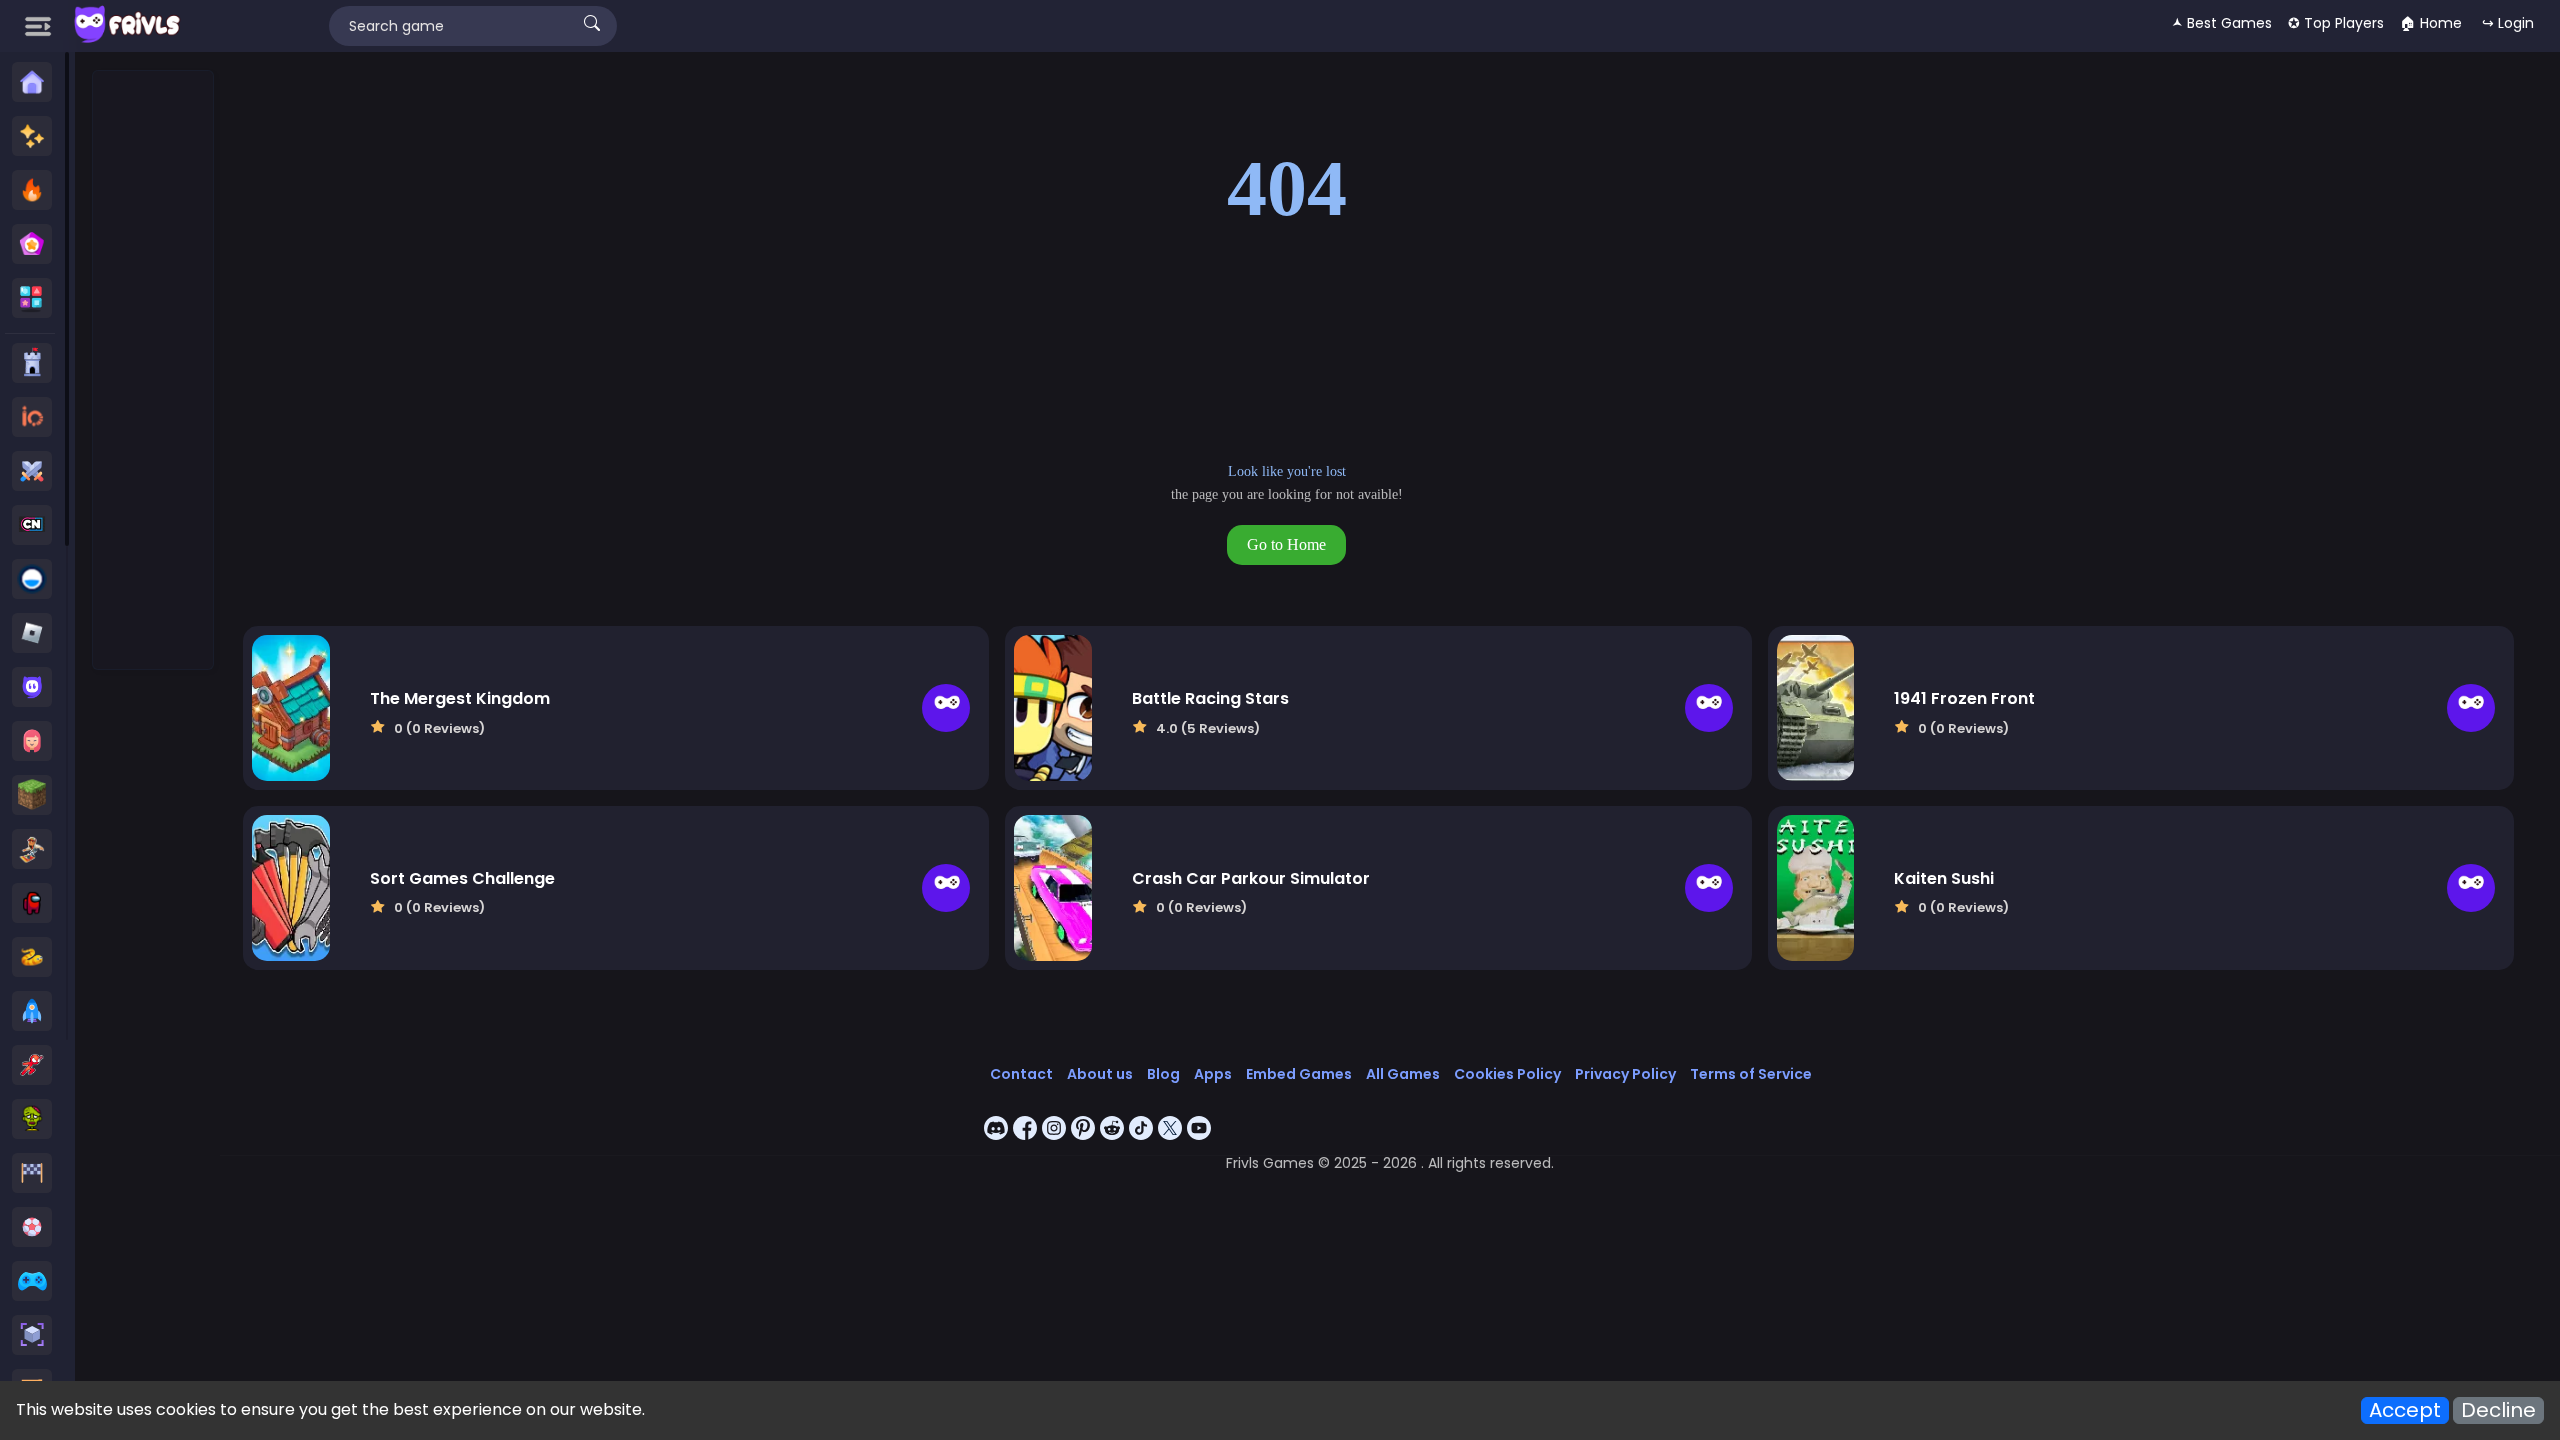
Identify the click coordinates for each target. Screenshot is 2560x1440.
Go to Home (1286, 544)
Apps (1213, 1074)
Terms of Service (1751, 1074)
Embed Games (1299, 1074)
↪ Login (2508, 23)
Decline (2498, 1410)
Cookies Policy (1507, 1074)
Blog (1163, 1074)
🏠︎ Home (2431, 23)
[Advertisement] (154, 371)
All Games (1403, 1074)
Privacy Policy (1625, 1074)
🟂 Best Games (2222, 23)
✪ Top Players (2336, 23)
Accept (2405, 1410)
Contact (1021, 1074)
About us (1100, 1074)
